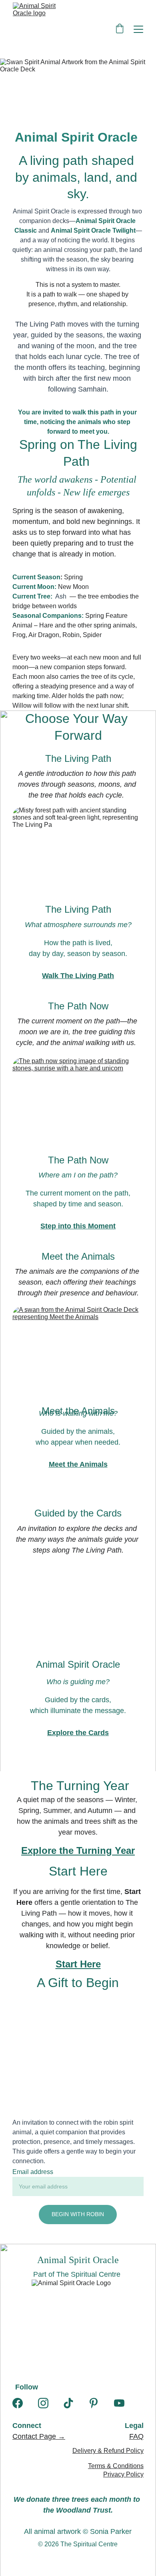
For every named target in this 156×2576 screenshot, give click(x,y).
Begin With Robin (78, 2214)
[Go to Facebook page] (18, 2403)
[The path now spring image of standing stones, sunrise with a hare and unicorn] (78, 1150)
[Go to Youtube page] (119, 2403)
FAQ (136, 2436)
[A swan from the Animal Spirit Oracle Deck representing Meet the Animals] (78, 1399)
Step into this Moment (78, 1226)
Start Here (78, 1964)
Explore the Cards (78, 1733)
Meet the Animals (78, 1464)
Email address (33, 2172)
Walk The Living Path (78, 976)
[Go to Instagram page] (43, 2403)
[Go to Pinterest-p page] (94, 2403)
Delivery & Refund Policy (108, 2451)
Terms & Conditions (116, 2466)
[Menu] (138, 29)
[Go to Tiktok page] (68, 2403)
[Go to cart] (120, 29)
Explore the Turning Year (78, 1850)
